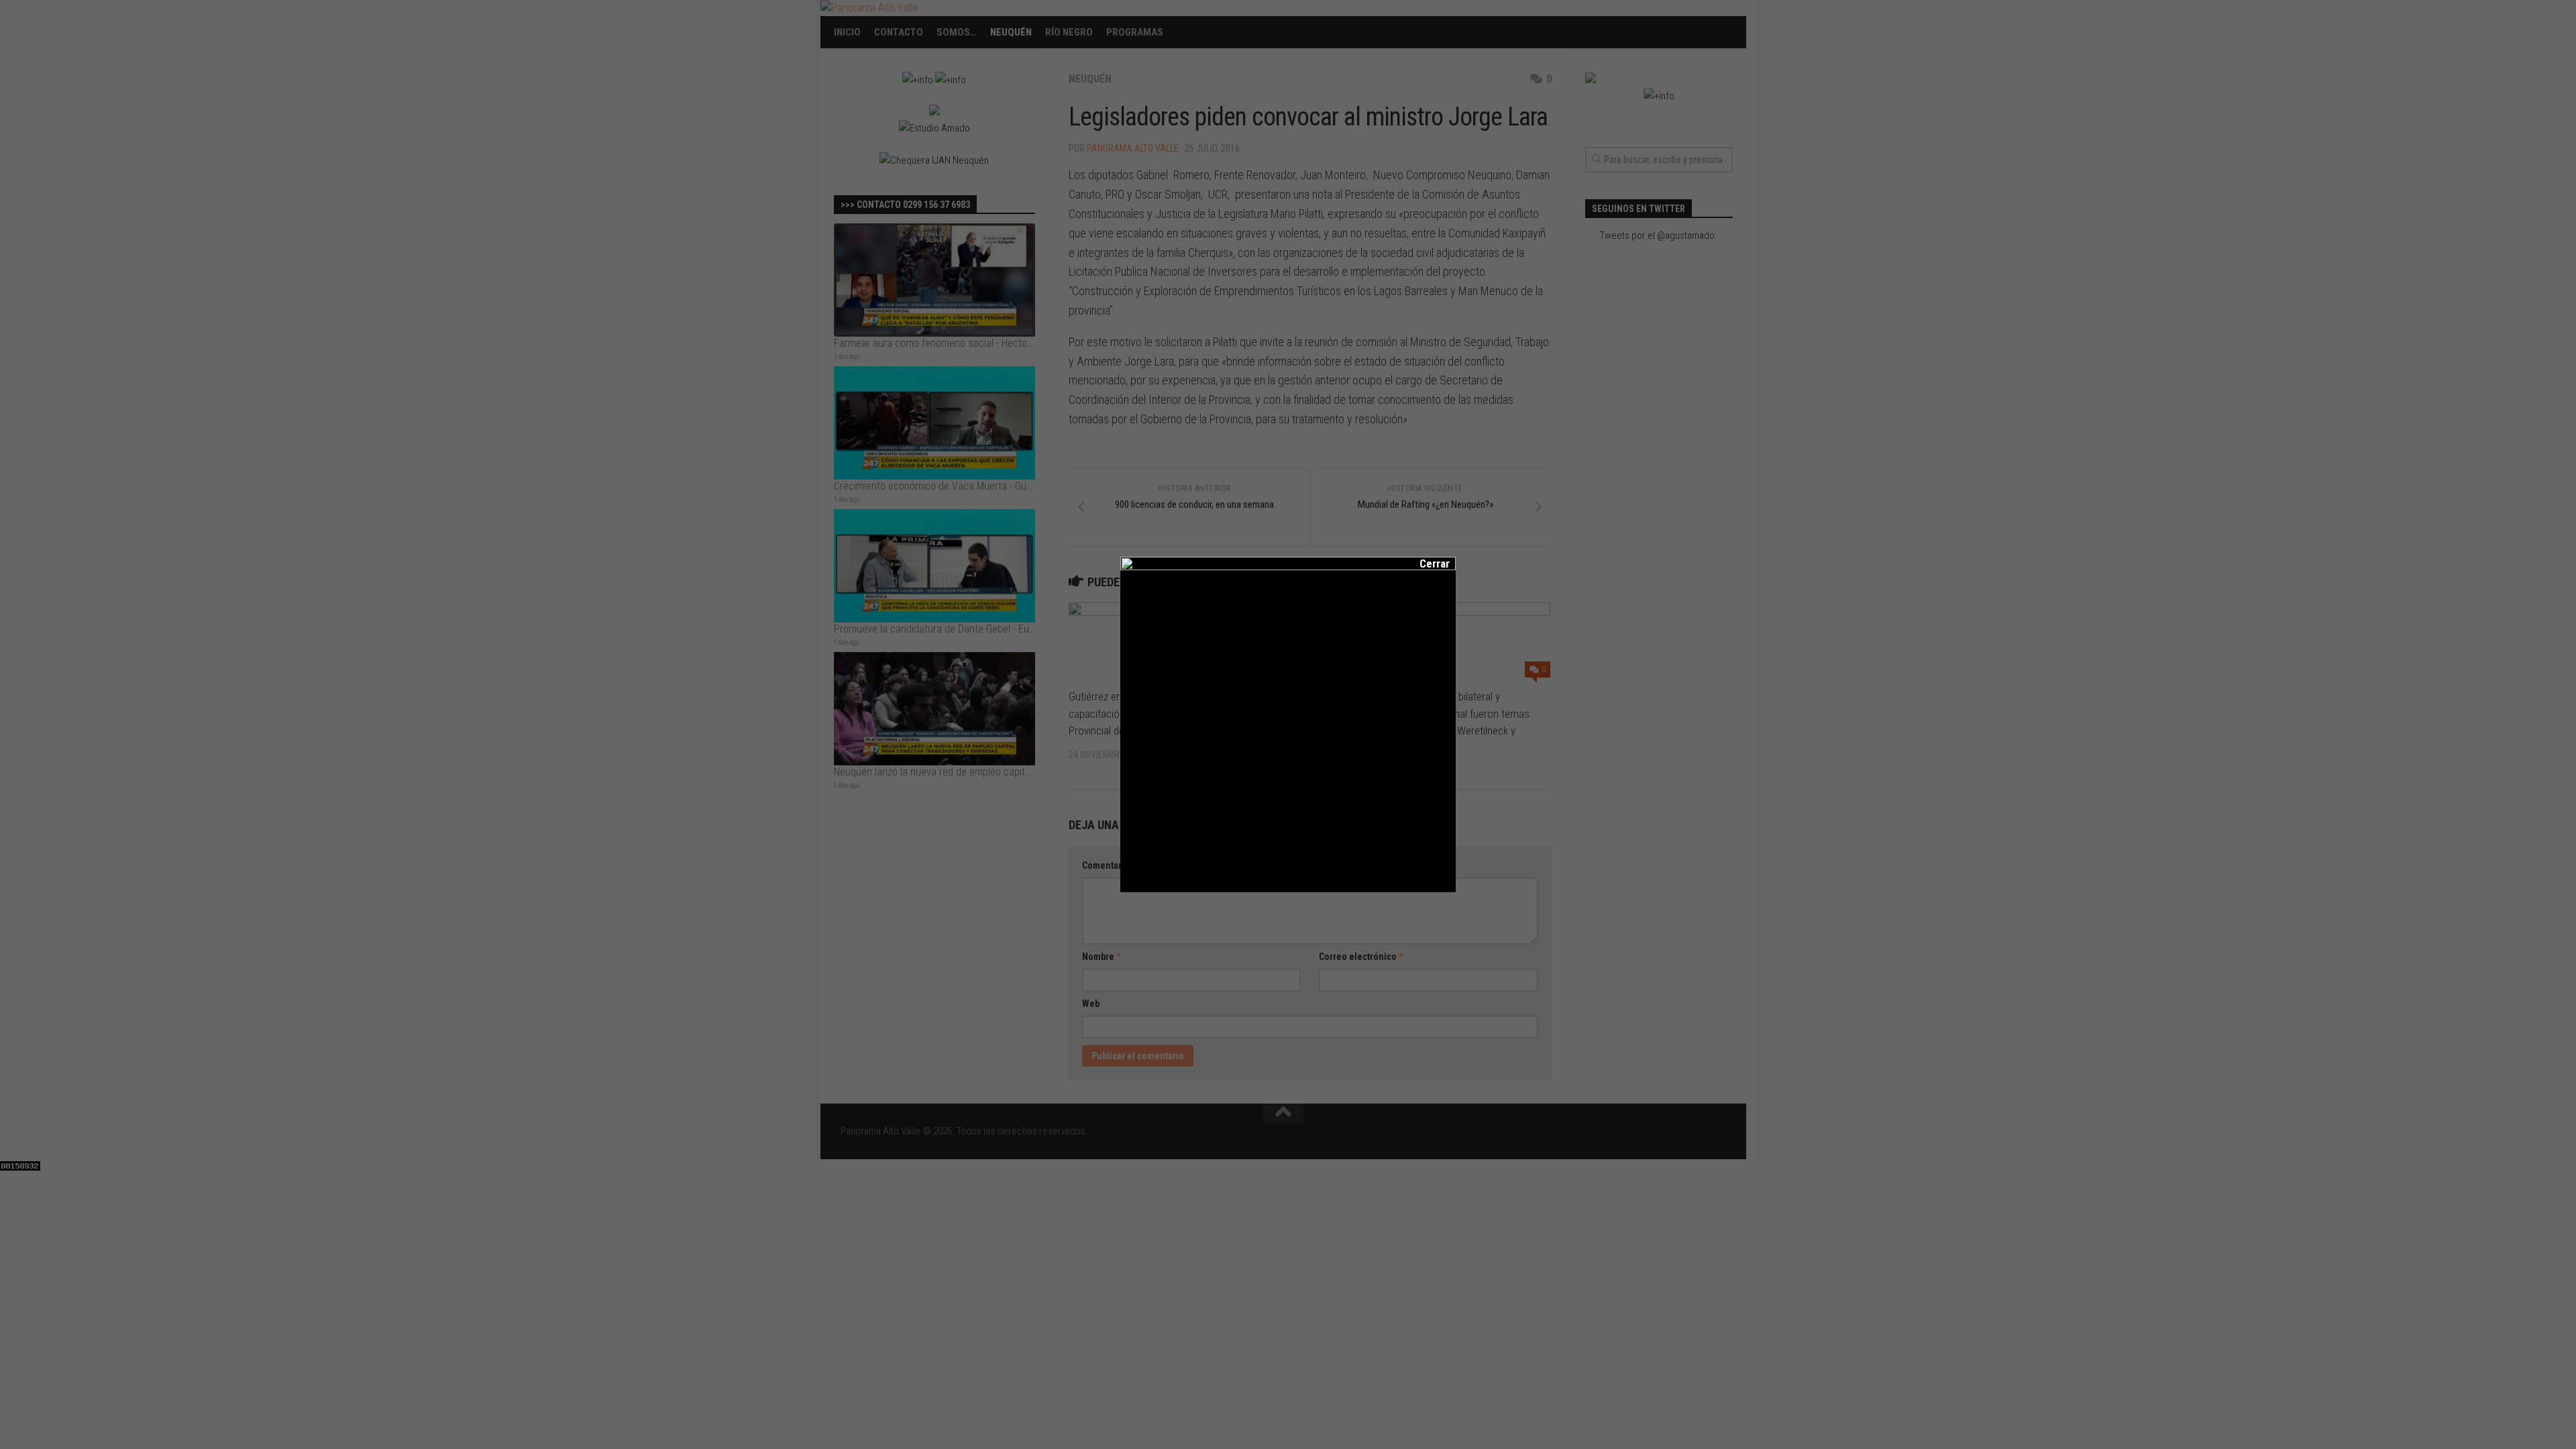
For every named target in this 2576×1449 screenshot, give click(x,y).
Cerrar (1426, 563)
